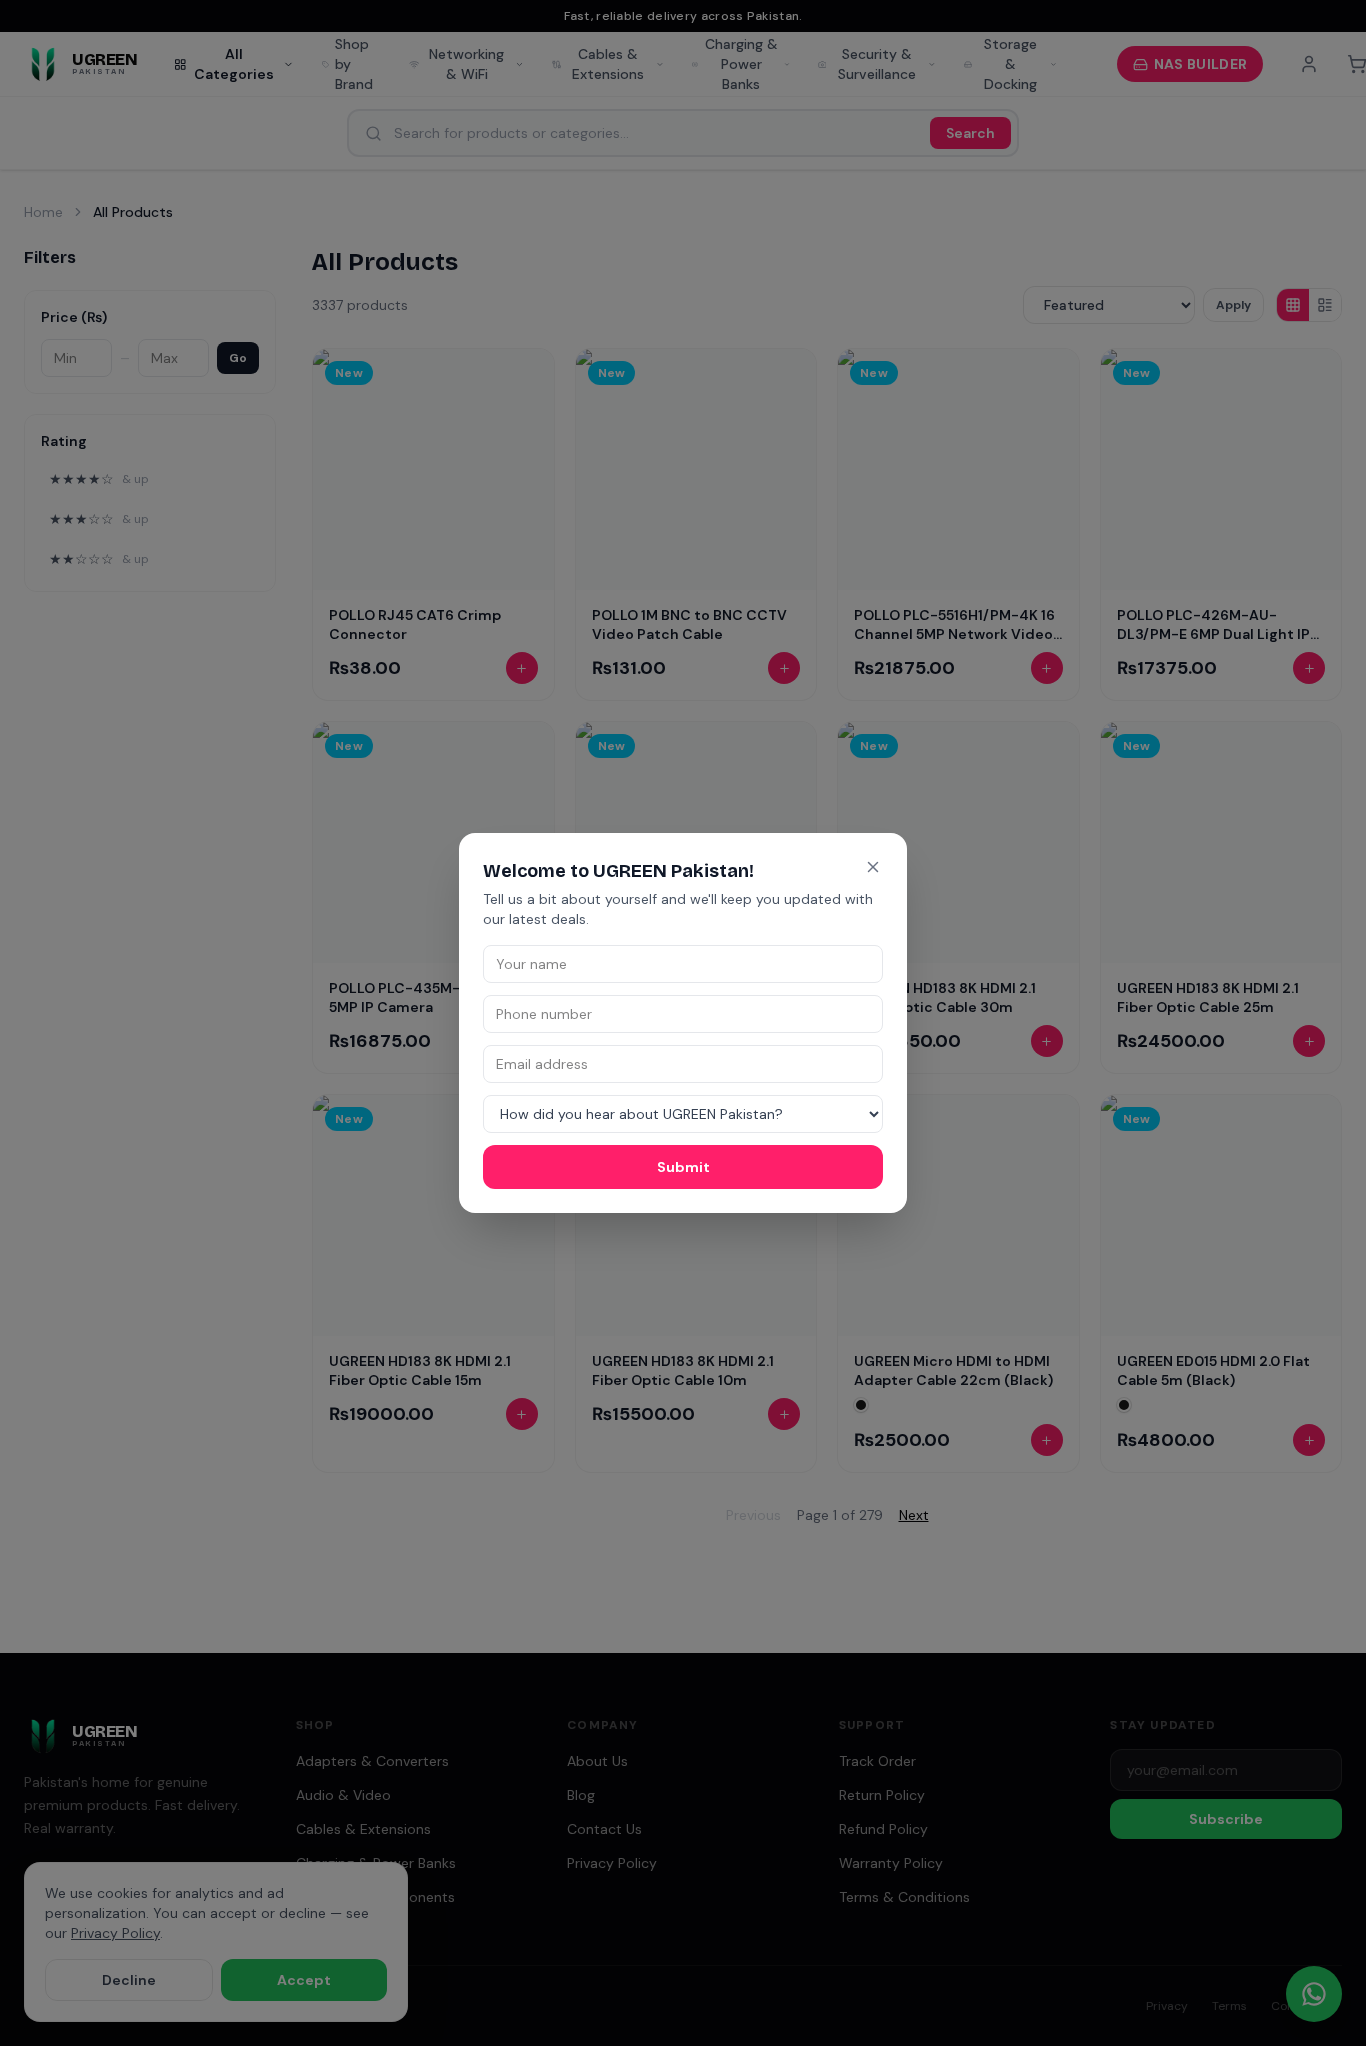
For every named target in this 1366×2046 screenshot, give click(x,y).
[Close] (873, 867)
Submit (683, 1167)
